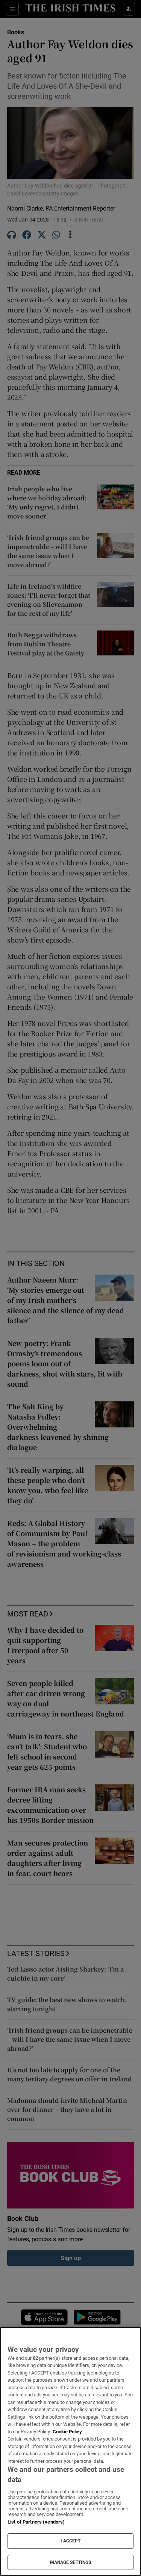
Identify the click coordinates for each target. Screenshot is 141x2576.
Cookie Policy (67, 2432)
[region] (70, 2451)
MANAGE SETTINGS (71, 2562)
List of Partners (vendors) (36, 2522)
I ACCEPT (71, 2541)
